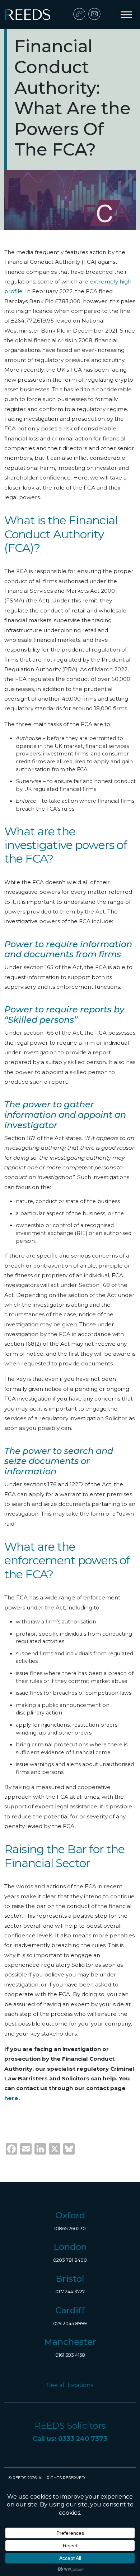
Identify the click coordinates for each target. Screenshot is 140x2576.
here (11, 2098)
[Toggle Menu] (126, 15)
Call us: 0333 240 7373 (70, 2439)
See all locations (70, 2385)
